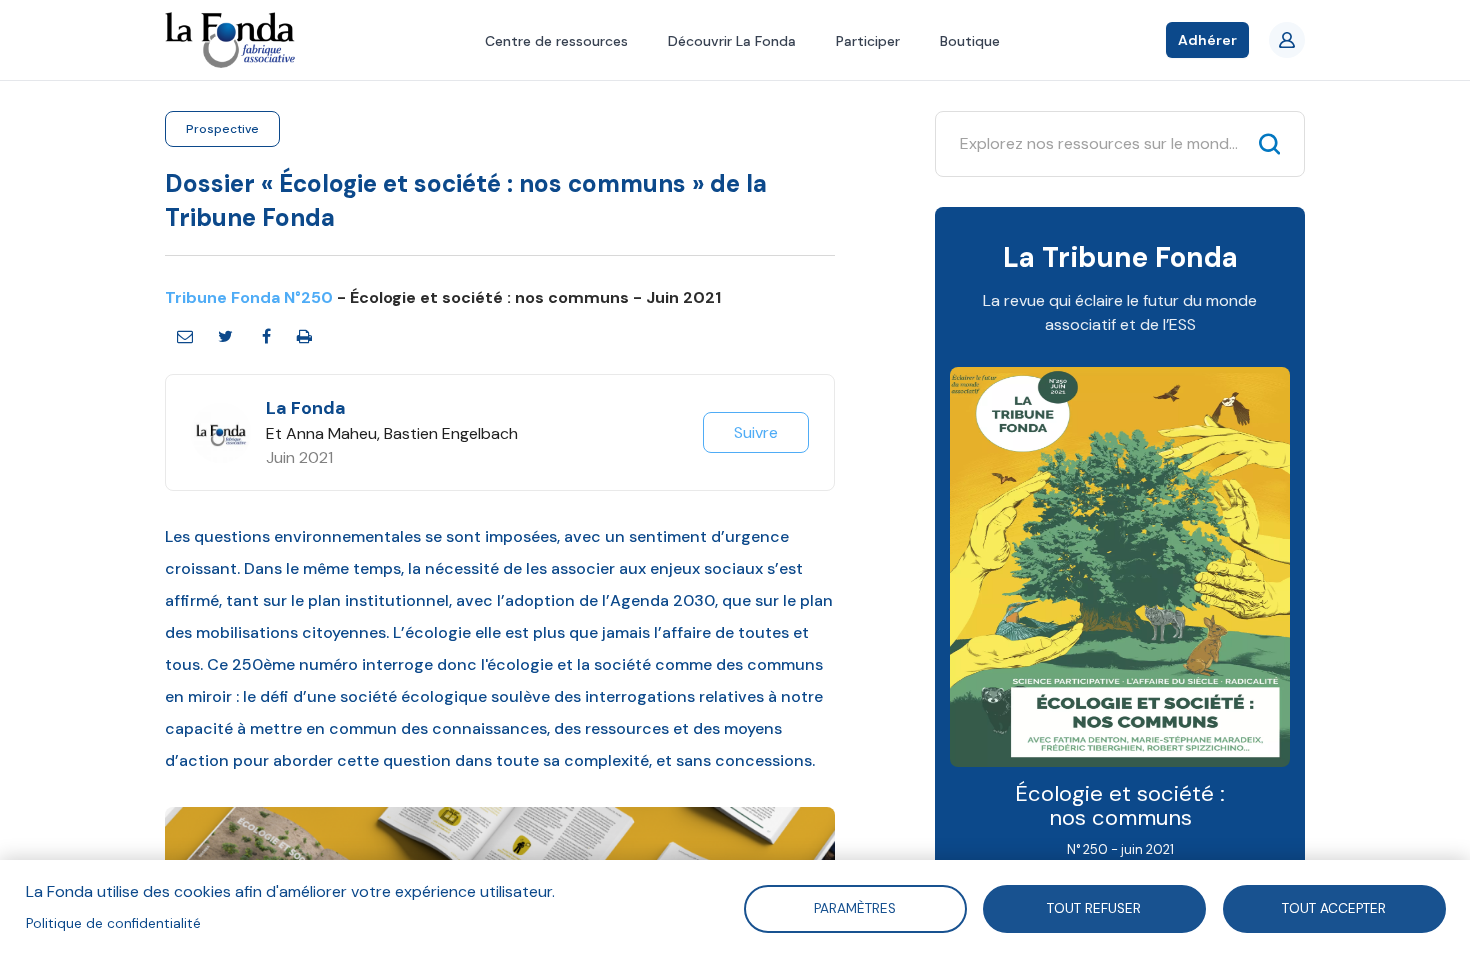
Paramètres (855, 907)
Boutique (970, 41)
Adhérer (1207, 40)
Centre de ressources (556, 41)
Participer (868, 41)
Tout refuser (1095, 907)
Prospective (222, 129)
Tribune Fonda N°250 (249, 297)
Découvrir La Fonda (732, 41)
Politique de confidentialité (113, 923)
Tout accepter (1334, 907)
